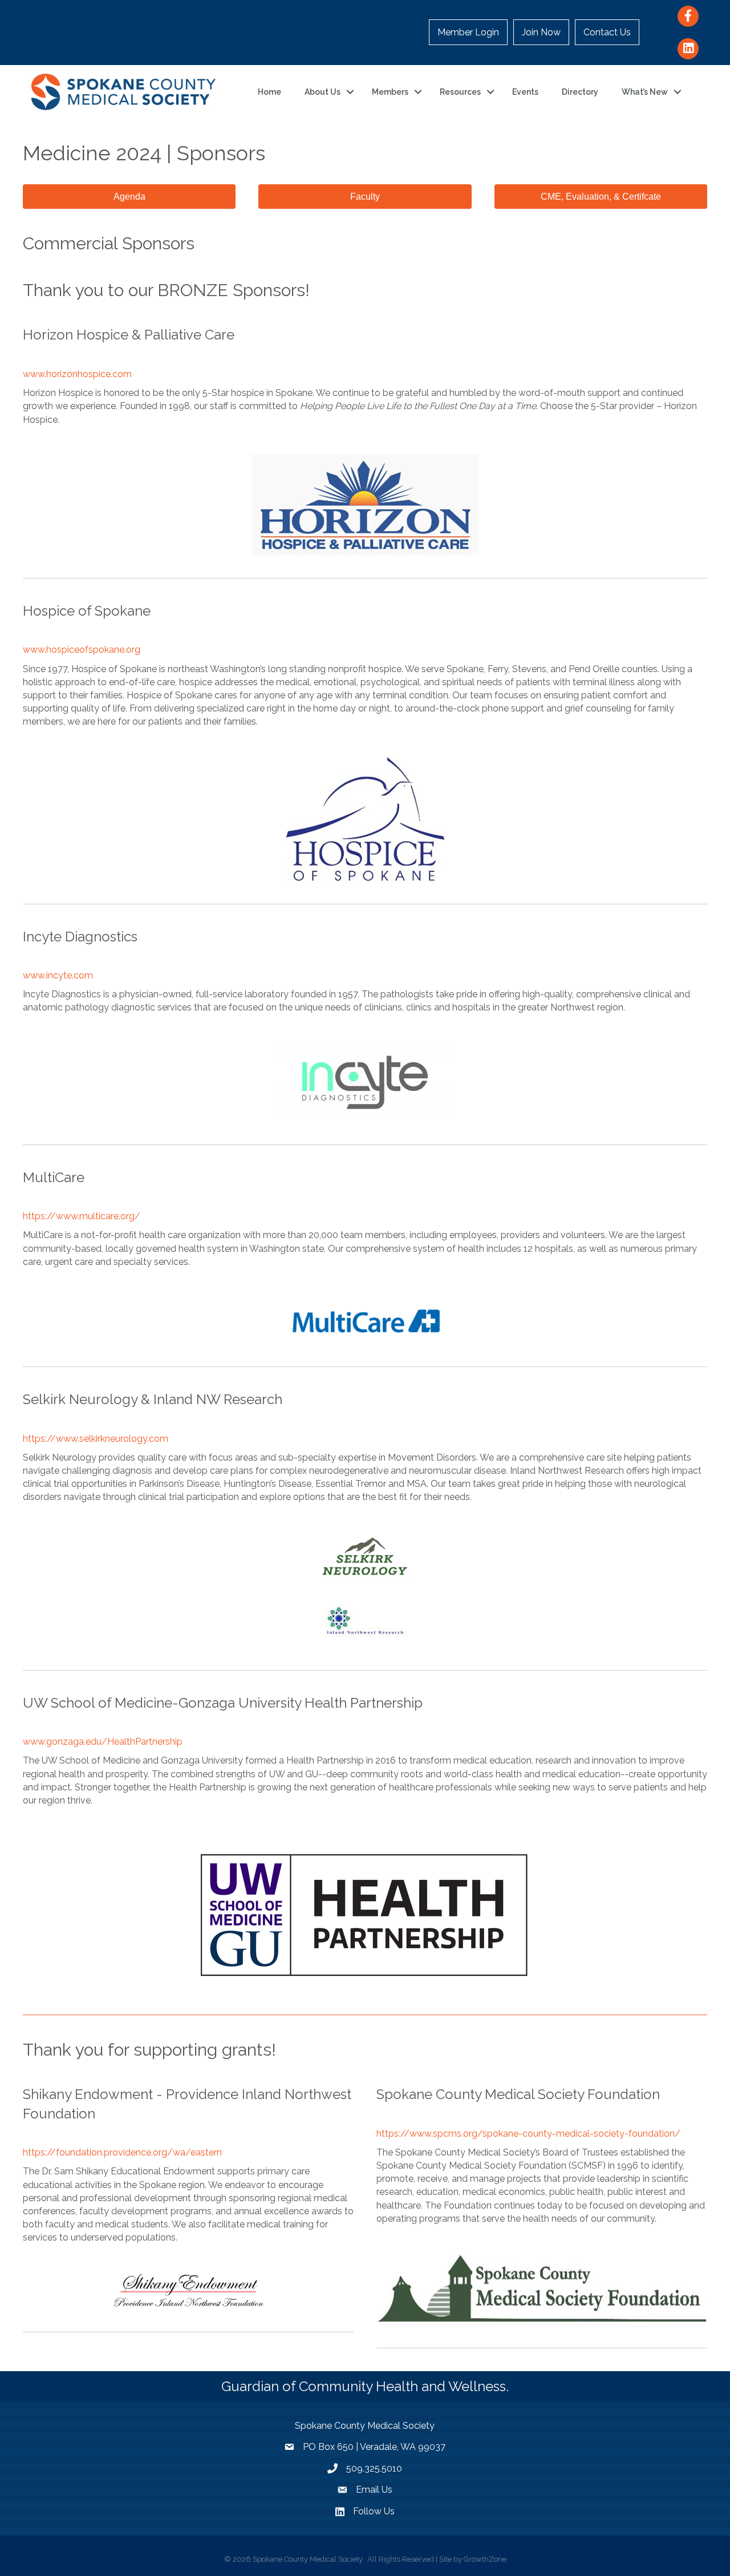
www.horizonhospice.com (77, 374)
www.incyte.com (58, 975)
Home (269, 92)
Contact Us (607, 32)
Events (525, 92)
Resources (460, 92)
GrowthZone (485, 2559)
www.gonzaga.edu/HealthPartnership (103, 1742)
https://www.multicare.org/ (82, 1216)
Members (390, 92)
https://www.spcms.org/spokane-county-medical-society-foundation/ (528, 2134)
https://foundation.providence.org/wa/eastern (122, 2152)
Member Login (468, 32)
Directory (580, 92)
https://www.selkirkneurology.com (96, 1439)
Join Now (541, 32)
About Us (323, 92)
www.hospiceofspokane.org (82, 650)
